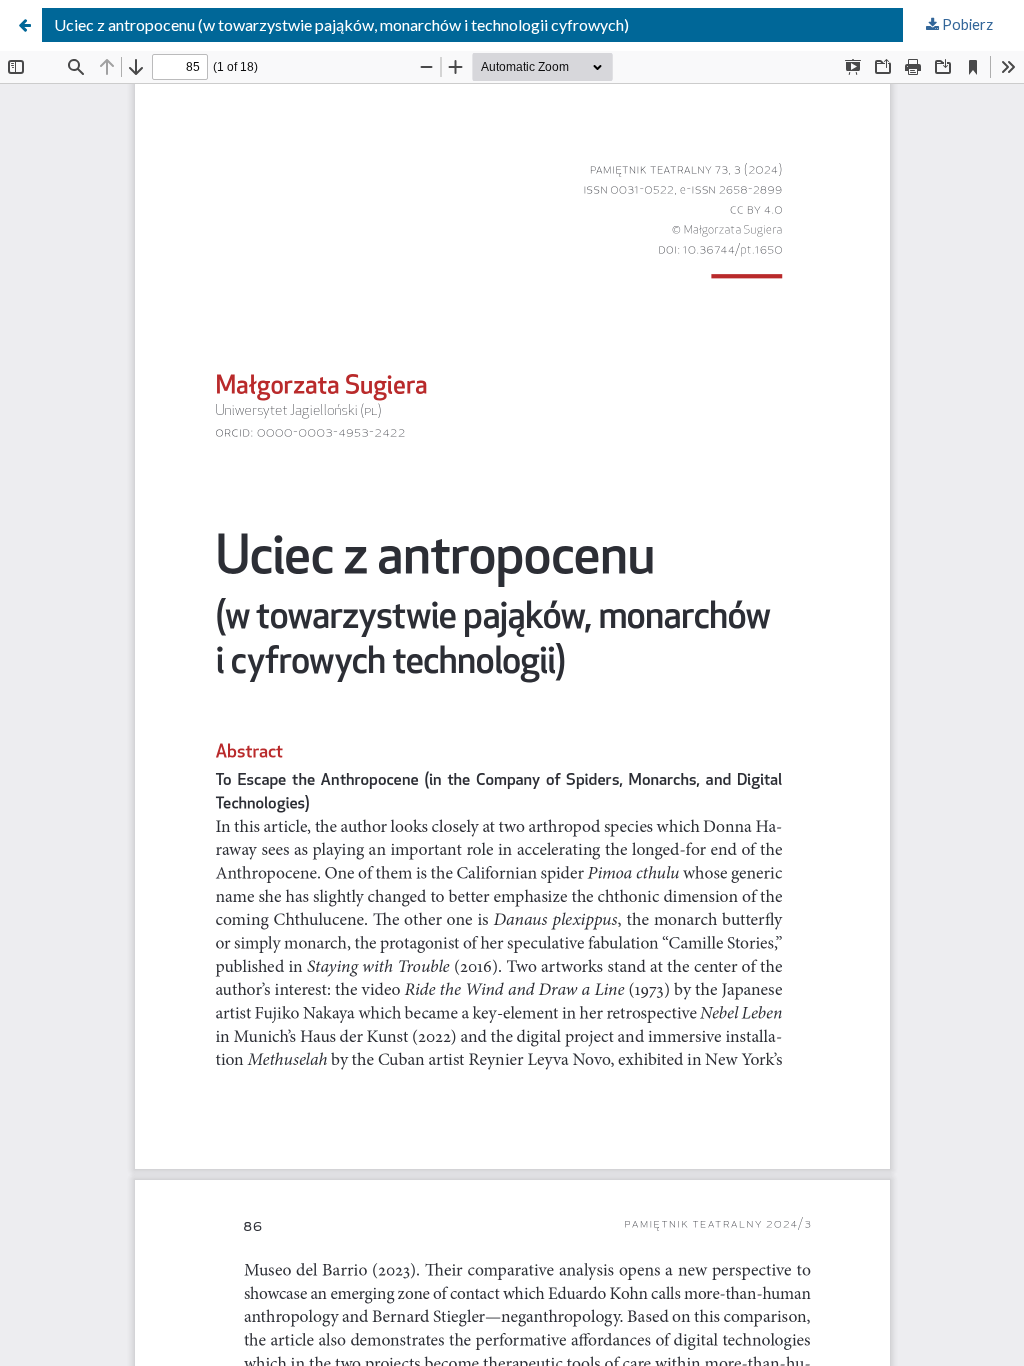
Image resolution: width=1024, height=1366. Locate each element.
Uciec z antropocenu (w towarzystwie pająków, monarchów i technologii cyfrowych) (341, 24)
